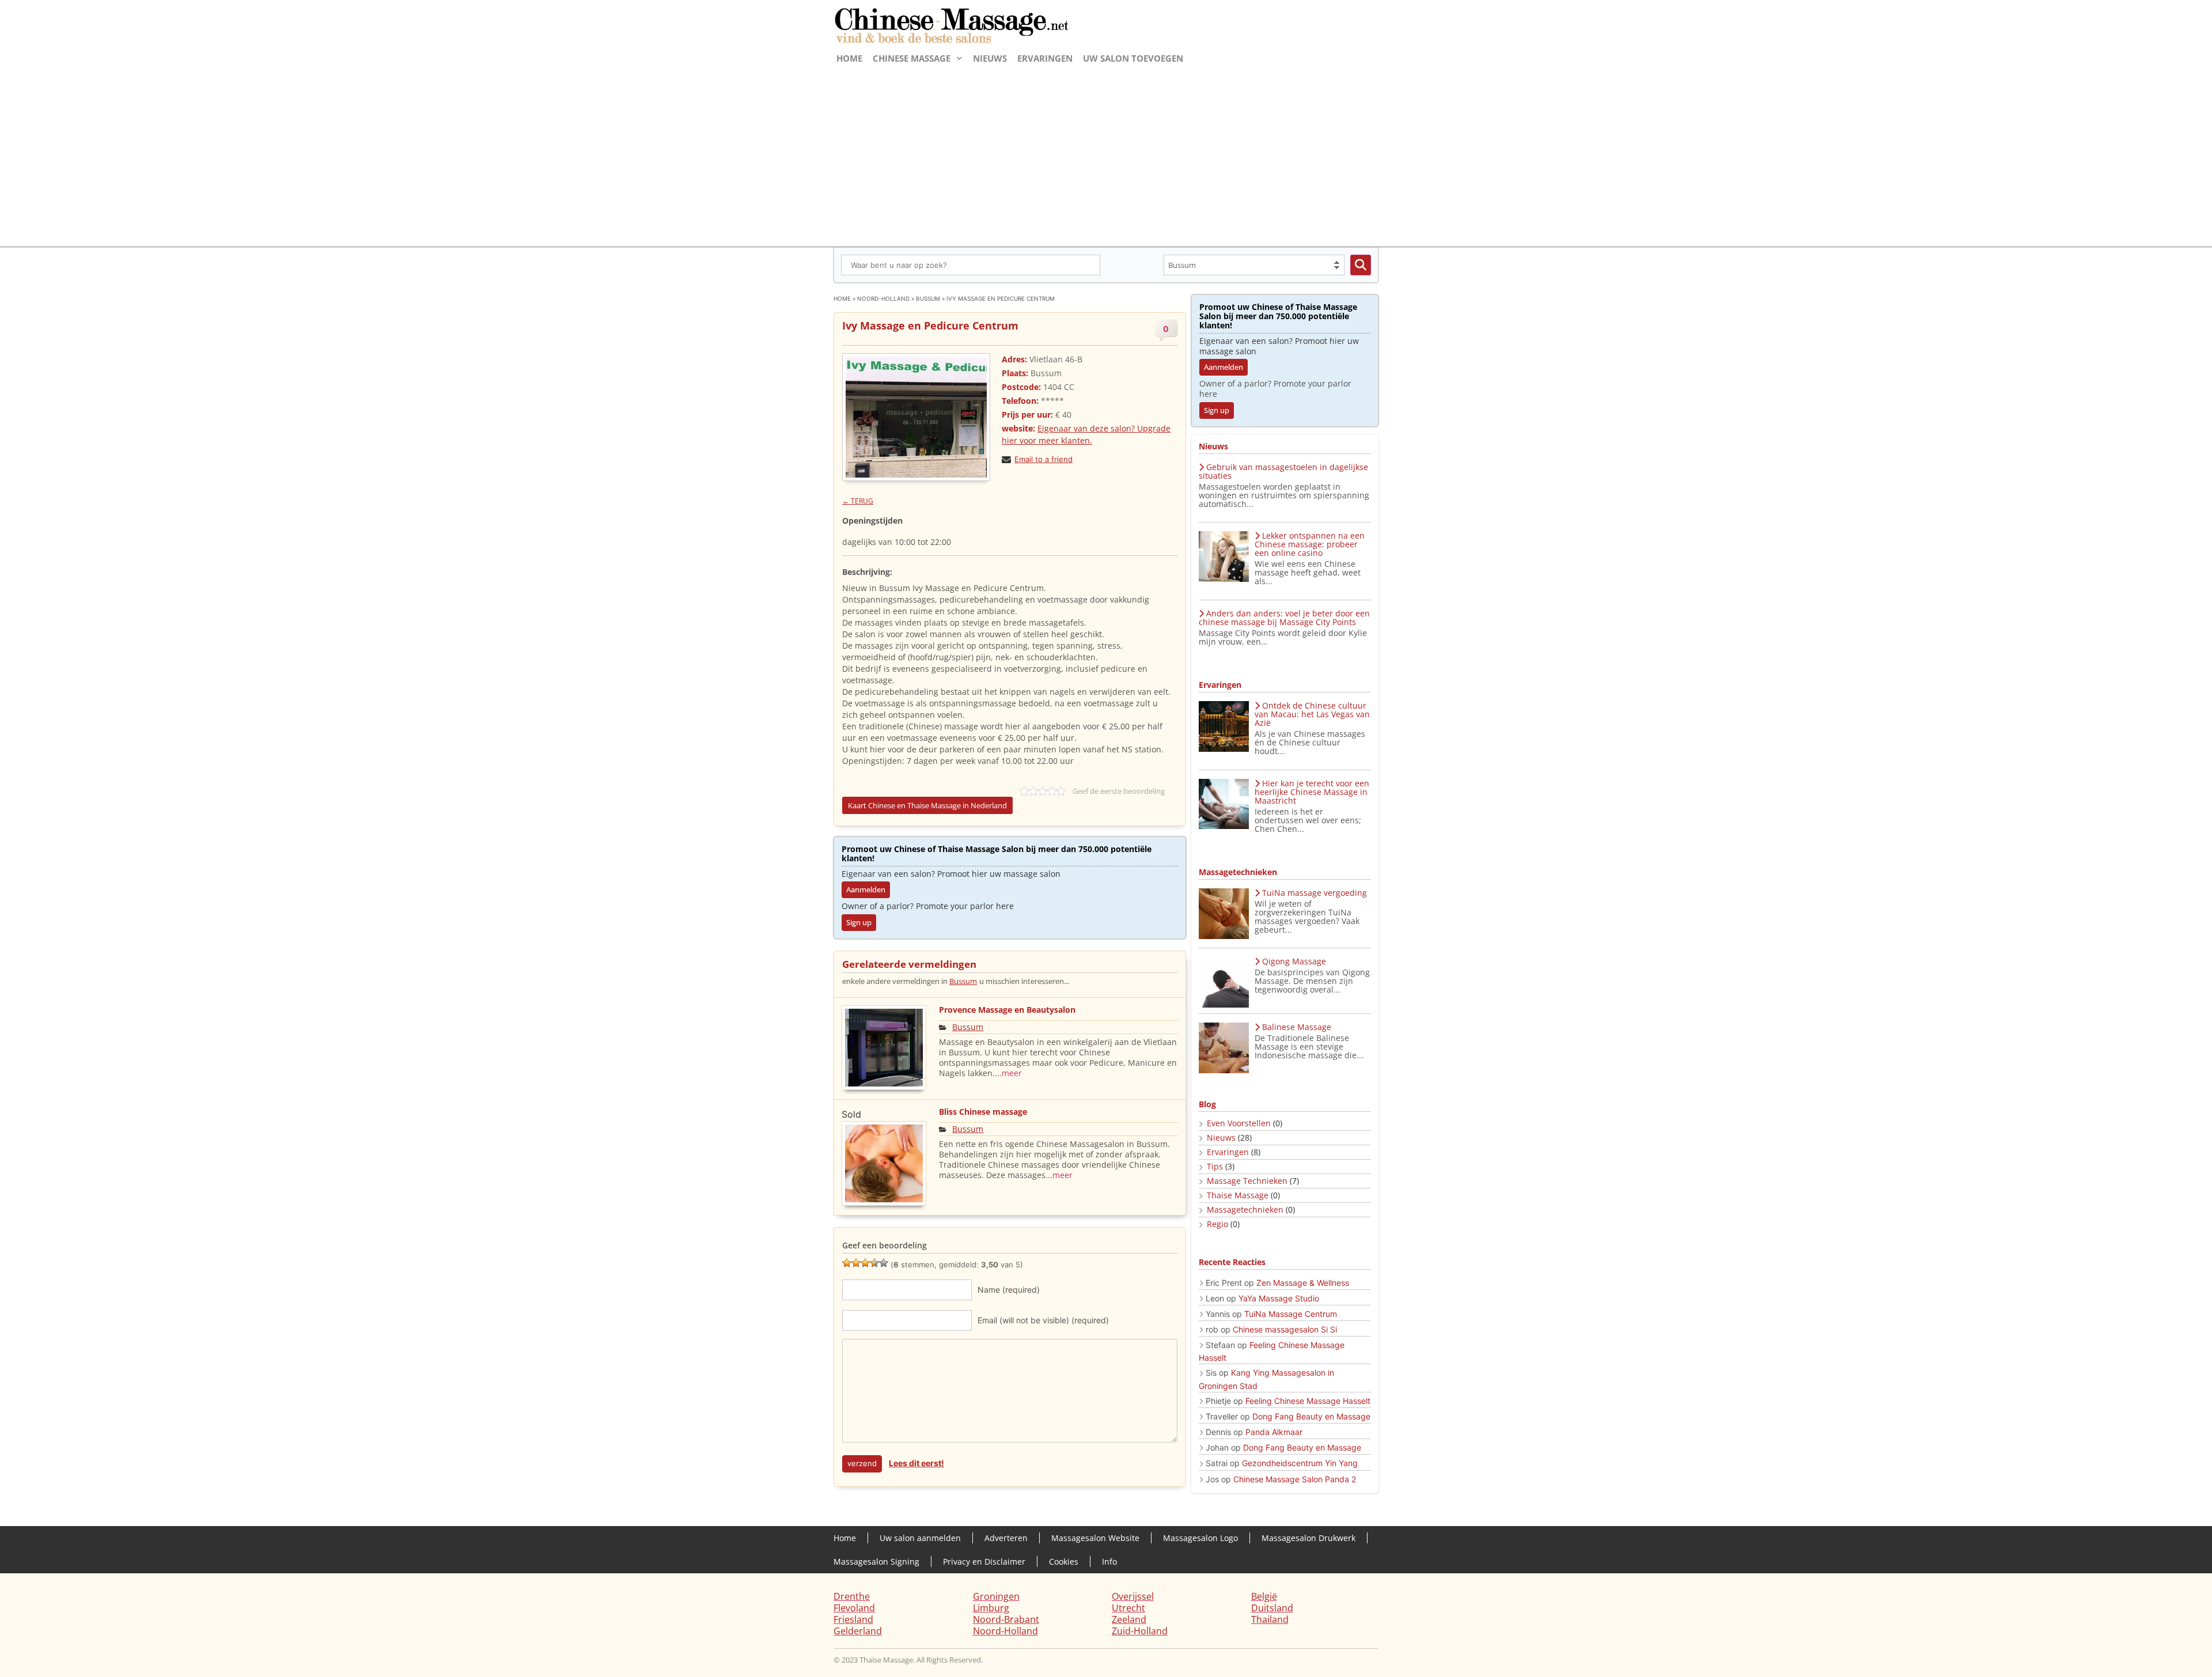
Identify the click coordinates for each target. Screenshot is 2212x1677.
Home (849, 58)
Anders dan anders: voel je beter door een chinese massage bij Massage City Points (1284, 618)
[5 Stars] (884, 1263)
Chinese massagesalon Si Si (1285, 1329)
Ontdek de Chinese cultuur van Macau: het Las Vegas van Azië (1312, 714)
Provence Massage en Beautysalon (1007, 1010)
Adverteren (1006, 1538)
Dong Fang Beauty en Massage (1311, 1416)
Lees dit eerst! (916, 1463)
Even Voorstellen (1239, 1123)
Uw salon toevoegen (1133, 58)
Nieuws (990, 58)
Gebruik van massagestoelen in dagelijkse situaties (1283, 471)
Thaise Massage (1238, 1195)
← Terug (858, 501)
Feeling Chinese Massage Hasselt (1308, 1401)
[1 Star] (847, 1263)
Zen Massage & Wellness (1303, 1283)
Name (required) (1009, 1290)
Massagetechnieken (1245, 1210)
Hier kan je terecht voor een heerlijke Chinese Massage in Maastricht (1312, 792)
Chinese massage (912, 58)
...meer (1008, 1073)
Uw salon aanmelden (920, 1538)
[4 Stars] (874, 1263)
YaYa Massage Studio (1279, 1298)
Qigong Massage (1294, 961)
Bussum (928, 298)
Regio (1217, 1224)
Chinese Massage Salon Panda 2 (1295, 1479)
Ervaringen (1045, 58)
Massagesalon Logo (1200, 1538)
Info (1109, 1561)
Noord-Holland (883, 298)
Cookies (1064, 1561)
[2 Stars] (856, 1263)
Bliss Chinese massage (983, 1112)
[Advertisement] (1106, 154)
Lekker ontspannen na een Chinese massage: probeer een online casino (1310, 544)
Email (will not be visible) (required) (1043, 1320)
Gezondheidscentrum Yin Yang (1300, 1463)
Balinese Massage (1297, 1027)
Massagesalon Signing (876, 1561)
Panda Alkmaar (1274, 1432)
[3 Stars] (865, 1263)
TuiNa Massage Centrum (1291, 1314)
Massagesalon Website (1095, 1538)
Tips (1215, 1166)
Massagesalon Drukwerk (1308, 1538)
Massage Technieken (1247, 1181)
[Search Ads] (1361, 265)
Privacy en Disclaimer (984, 1561)
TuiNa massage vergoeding (1315, 893)
